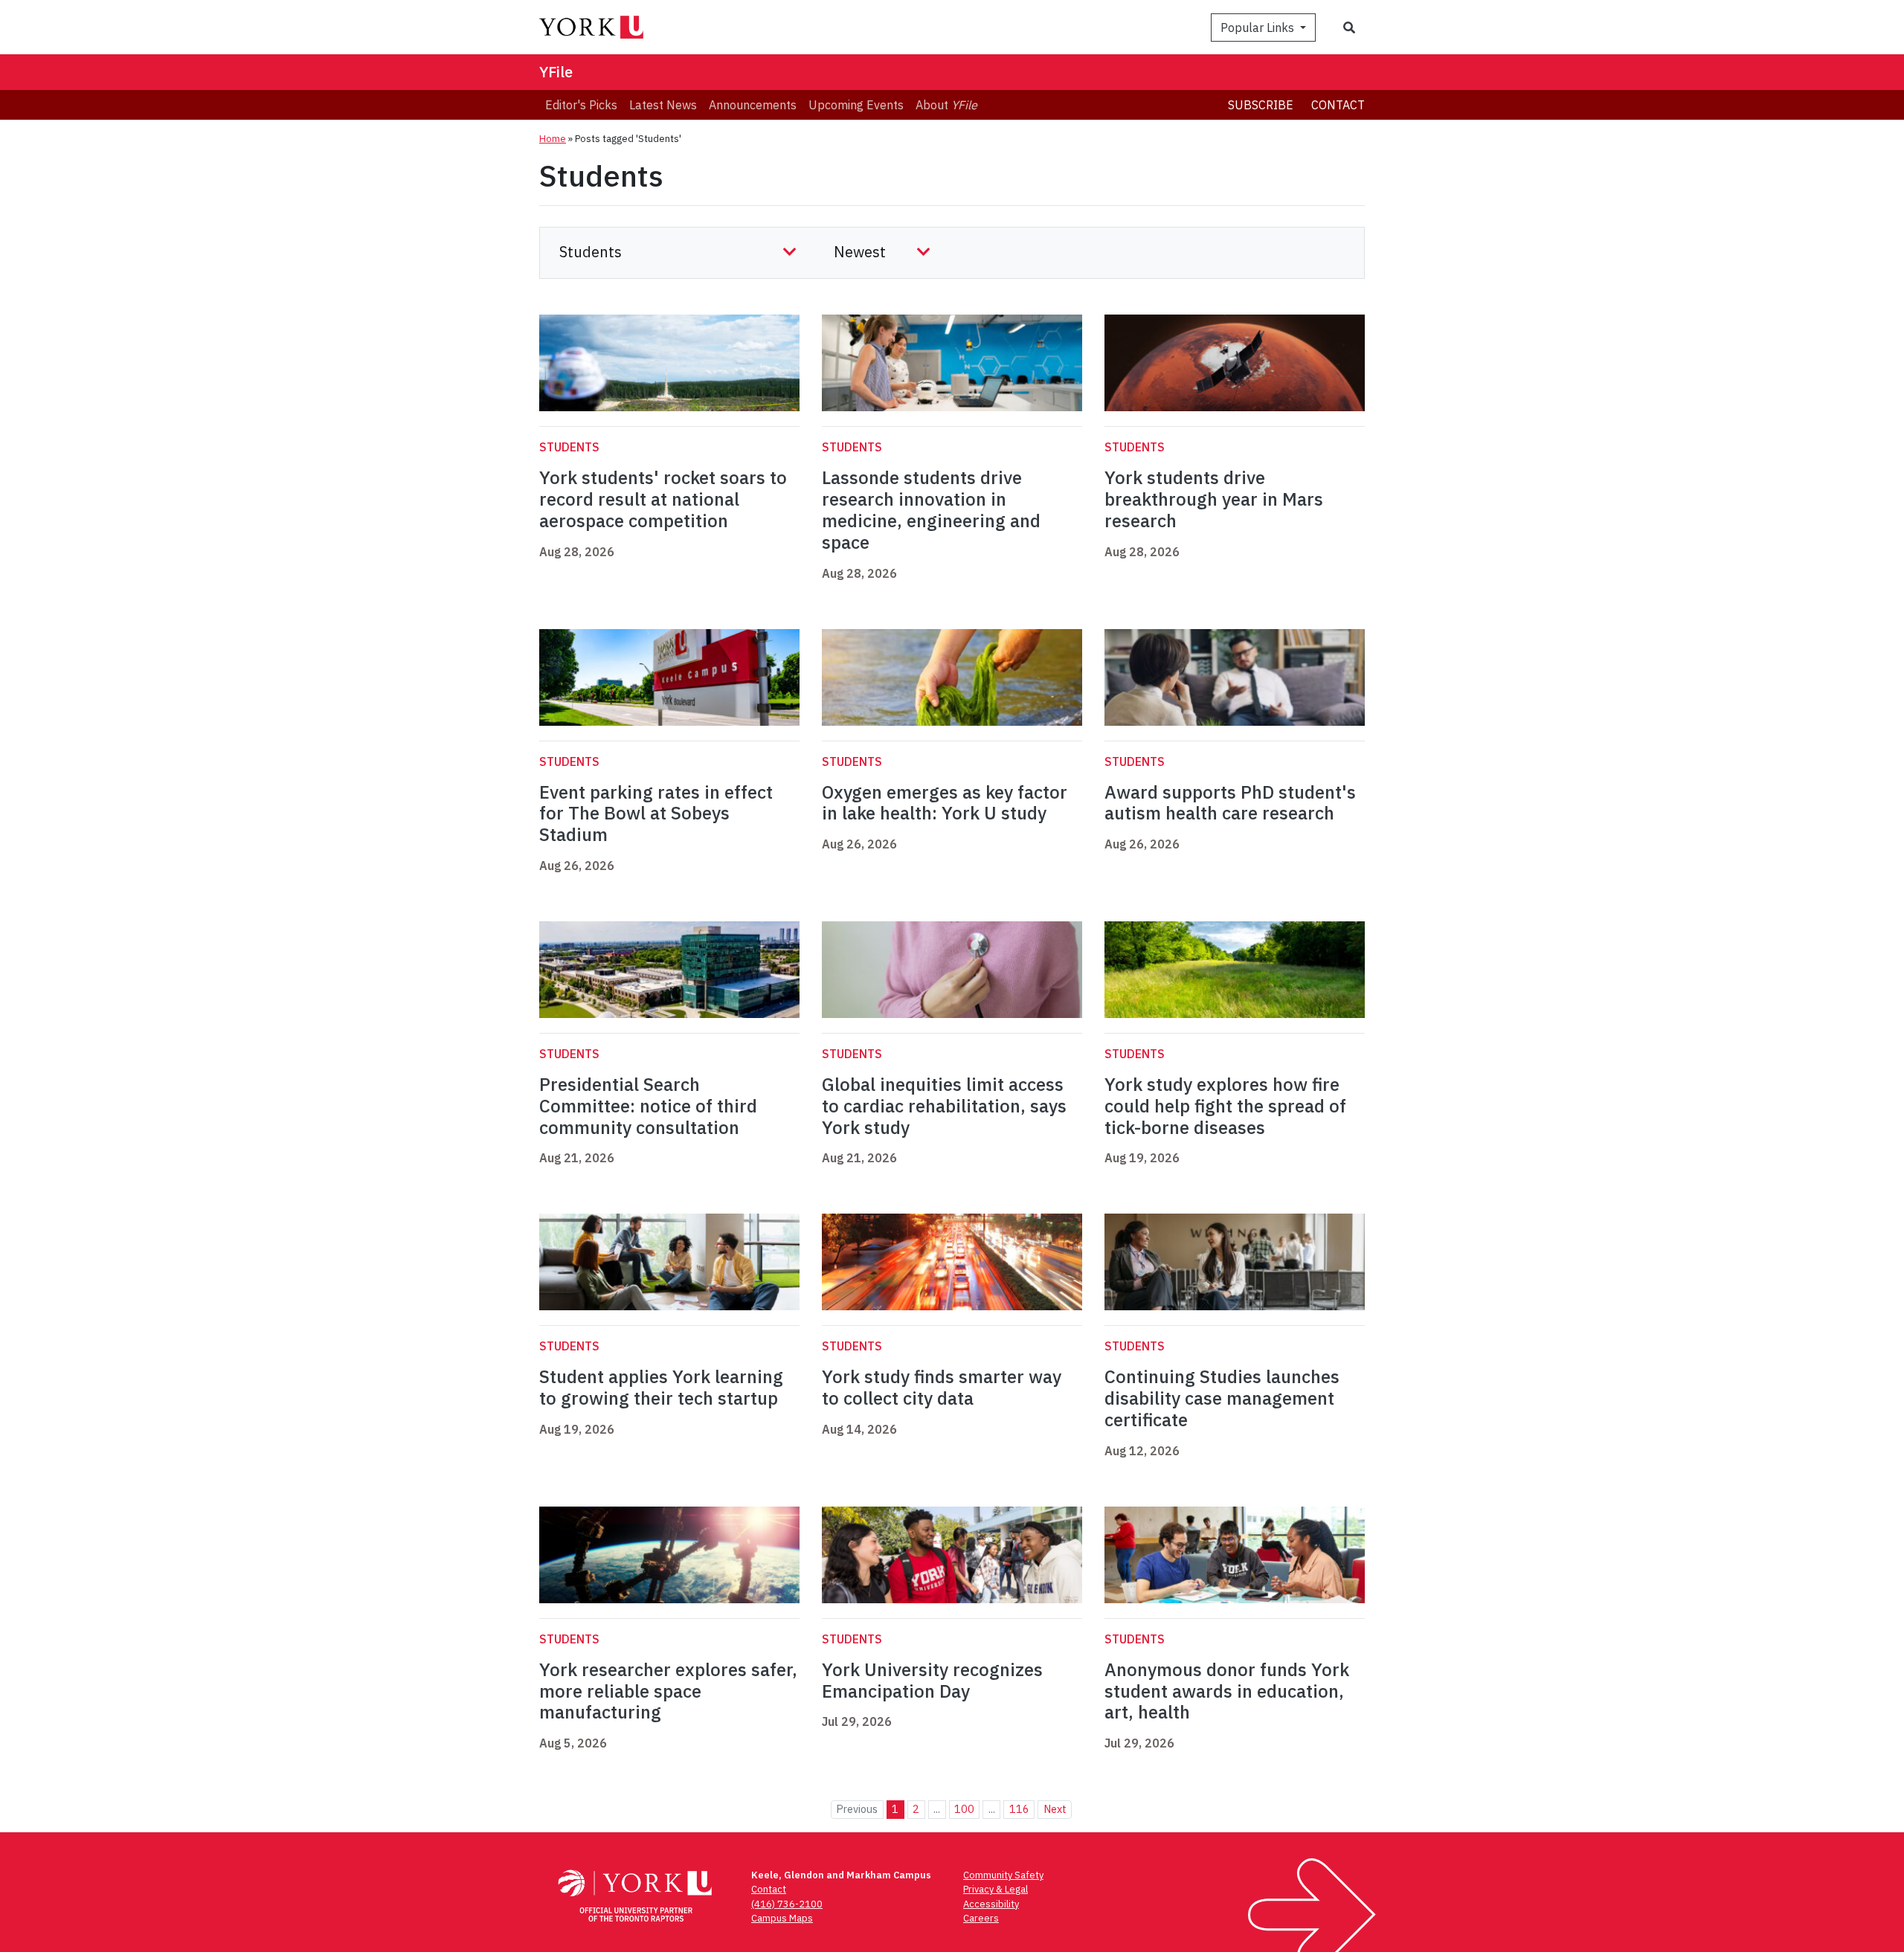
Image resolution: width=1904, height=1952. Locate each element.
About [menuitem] (946, 105)
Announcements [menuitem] (753, 105)
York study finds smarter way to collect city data (942, 1387)
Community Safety (1003, 1875)
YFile (556, 72)
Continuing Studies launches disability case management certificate (1222, 1398)
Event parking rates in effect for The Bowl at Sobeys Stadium (656, 814)
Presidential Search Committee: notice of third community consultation (648, 1106)
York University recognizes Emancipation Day (932, 1680)
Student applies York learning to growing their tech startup (661, 1387)
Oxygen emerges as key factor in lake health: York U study (945, 803)
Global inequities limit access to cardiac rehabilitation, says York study (944, 1106)
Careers (981, 1918)
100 (964, 1809)
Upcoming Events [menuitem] (856, 105)
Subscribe (1261, 105)
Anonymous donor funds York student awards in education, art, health (1227, 1691)
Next (1055, 1809)
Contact (1338, 105)
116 (1019, 1809)
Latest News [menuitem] (663, 105)
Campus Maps (782, 1918)
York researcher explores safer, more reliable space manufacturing (668, 1691)
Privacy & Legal (996, 1889)
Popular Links (1259, 28)
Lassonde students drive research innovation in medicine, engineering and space (931, 509)
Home (553, 139)
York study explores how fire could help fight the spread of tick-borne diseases (1225, 1106)
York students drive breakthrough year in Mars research (1214, 499)
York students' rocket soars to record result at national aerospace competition (663, 499)
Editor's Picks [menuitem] (581, 105)
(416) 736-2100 (787, 1904)
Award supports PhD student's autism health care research (1230, 803)
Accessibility (991, 1904)
